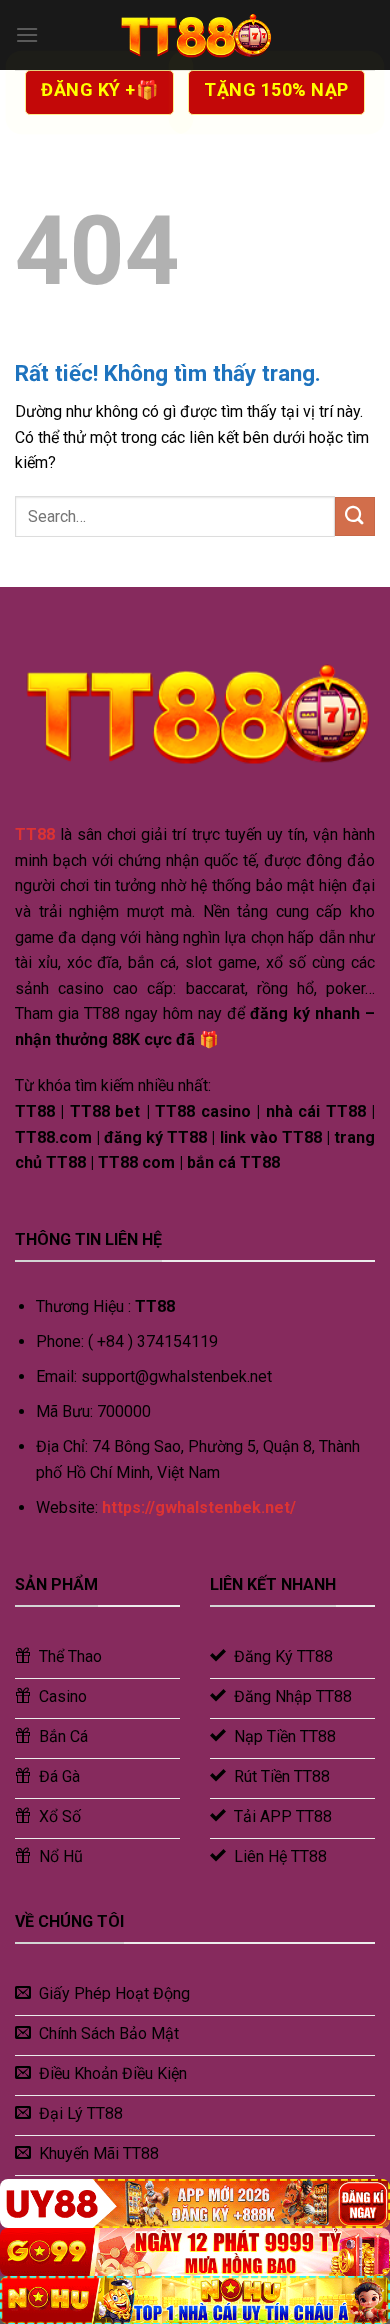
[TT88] (195, 35)
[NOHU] (195, 2300)
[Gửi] (355, 516)
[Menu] (27, 34)
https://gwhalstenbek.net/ (199, 1507)
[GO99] (195, 2252)
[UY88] (195, 2203)
